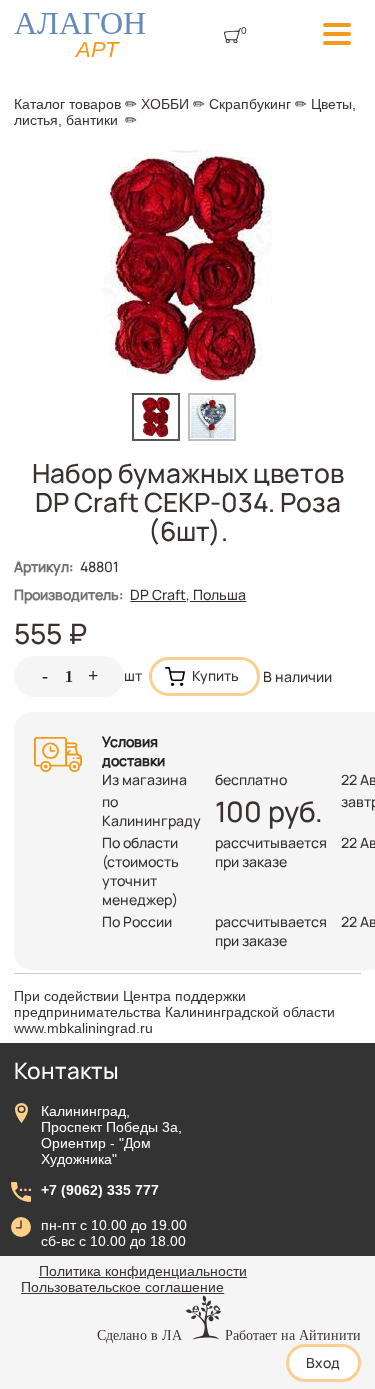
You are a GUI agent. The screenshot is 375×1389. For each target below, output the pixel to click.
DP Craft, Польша (188, 594)
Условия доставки (133, 751)
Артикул (43, 566)
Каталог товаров (67, 104)
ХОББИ (165, 104)
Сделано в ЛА (139, 1335)
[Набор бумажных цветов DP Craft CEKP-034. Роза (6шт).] (160, 435)
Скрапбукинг (250, 104)
